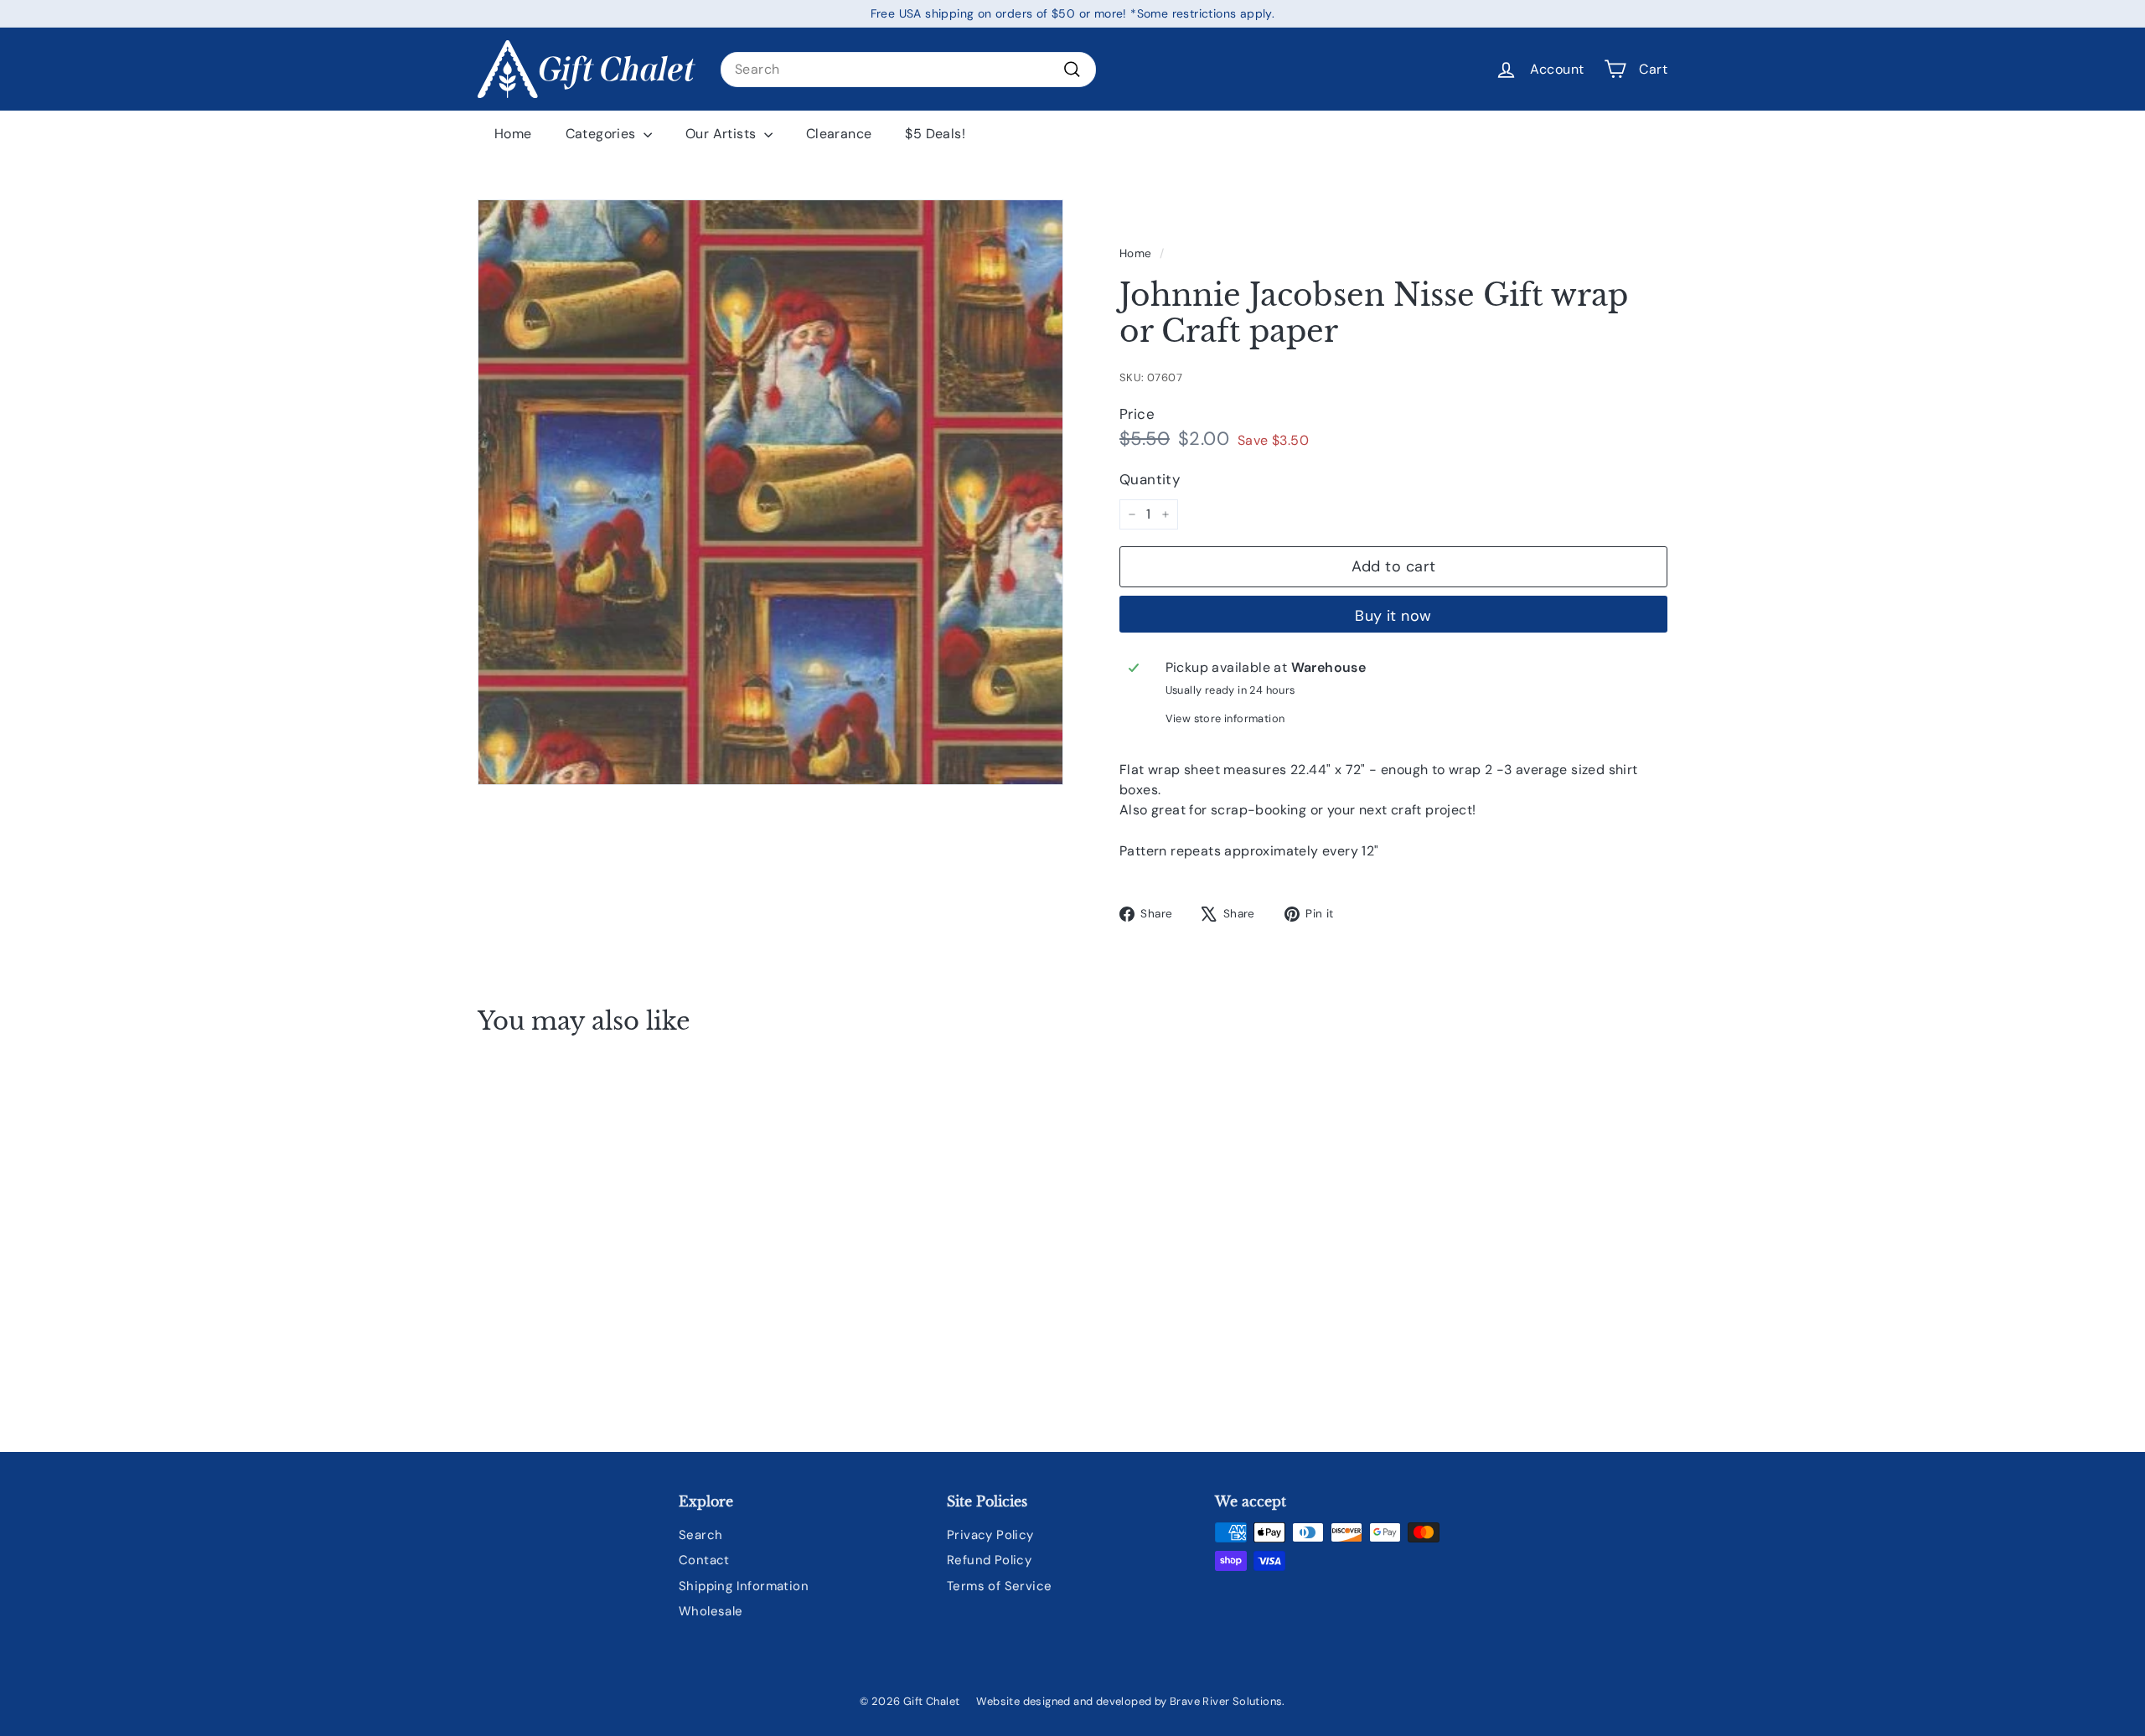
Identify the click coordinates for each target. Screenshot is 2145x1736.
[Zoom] (770, 492)
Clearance (839, 134)
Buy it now (1393, 616)
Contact (704, 1560)
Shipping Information (744, 1586)
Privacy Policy (990, 1535)
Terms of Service (999, 1586)
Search (700, 1535)
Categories (602, 134)
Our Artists (723, 134)
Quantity (1150, 479)
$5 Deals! (935, 134)
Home (513, 134)
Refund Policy (989, 1560)
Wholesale (711, 1611)
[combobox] (908, 70)
